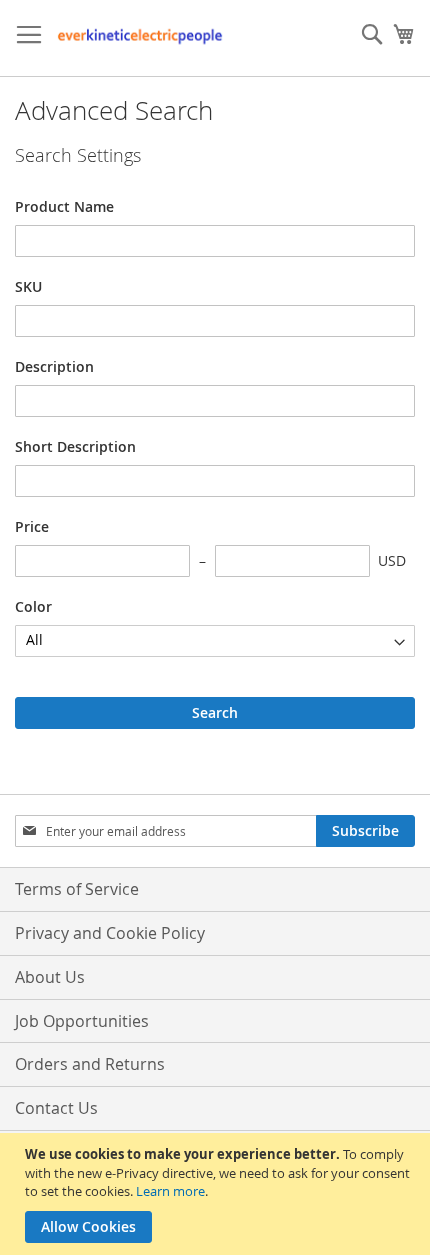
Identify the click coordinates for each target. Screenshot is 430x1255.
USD (392, 560)
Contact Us (56, 1108)
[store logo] (140, 38)
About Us (50, 977)
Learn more (170, 1191)
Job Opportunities (82, 1021)
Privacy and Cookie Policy (110, 933)
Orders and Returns (90, 1064)
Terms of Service (77, 889)
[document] (217, 1194)
